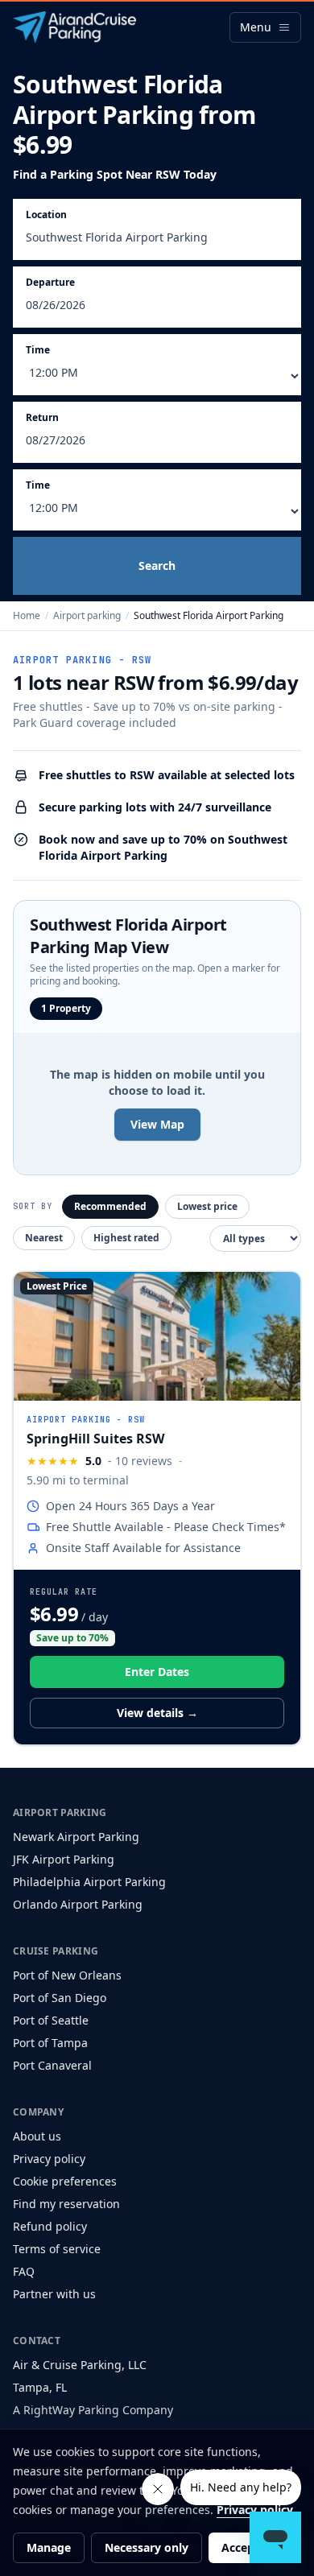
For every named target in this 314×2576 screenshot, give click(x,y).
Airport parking (87, 615)
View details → (157, 1713)
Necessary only (147, 2547)
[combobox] (157, 241)
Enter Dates (157, 1672)
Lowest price (207, 1206)
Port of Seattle (51, 2020)
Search (157, 566)
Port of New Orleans (67, 1975)
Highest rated (126, 1238)
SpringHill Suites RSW (95, 1439)
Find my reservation (66, 2204)
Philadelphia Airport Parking (89, 1882)
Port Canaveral (52, 2065)
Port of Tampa (50, 2043)
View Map (157, 1124)
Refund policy (50, 2226)
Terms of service (57, 2249)
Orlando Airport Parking (78, 1904)
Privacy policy (49, 2159)
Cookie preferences (65, 2181)
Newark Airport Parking (76, 1837)
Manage (49, 2547)
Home (27, 615)
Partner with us (54, 2294)
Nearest (44, 1238)
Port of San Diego (60, 1998)
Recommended (110, 1206)
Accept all (248, 2547)
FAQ (24, 2271)
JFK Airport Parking (64, 1859)
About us (37, 2136)
